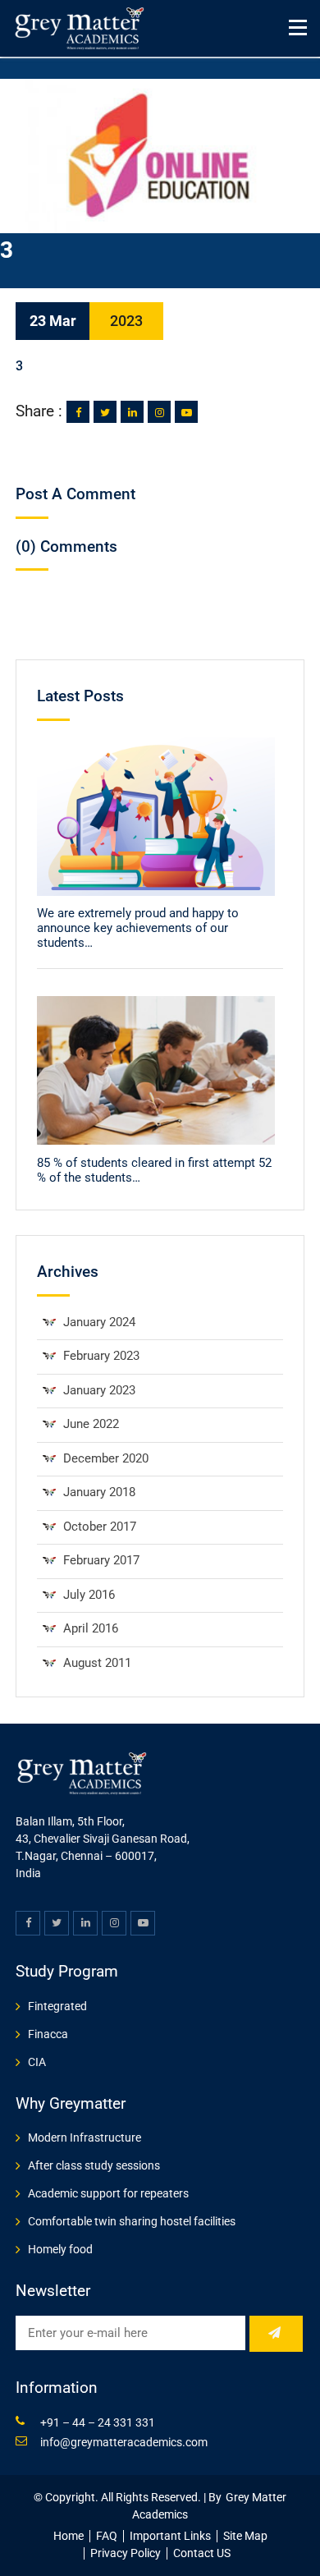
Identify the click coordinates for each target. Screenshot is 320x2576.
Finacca (48, 2034)
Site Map (245, 2536)
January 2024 (99, 1322)
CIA (37, 2062)
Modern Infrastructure (85, 2137)
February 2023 (101, 1356)
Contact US (202, 2553)
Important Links (170, 2536)
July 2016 (89, 1595)
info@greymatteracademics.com (124, 2442)
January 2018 (99, 1492)
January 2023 (99, 1390)
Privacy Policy (126, 2553)
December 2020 (106, 1458)
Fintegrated (57, 2006)
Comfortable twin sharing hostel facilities (132, 2221)
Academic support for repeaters (108, 2193)
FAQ (107, 2536)
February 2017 (101, 1560)
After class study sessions (94, 2165)
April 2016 (91, 1628)
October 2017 (100, 1527)
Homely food (60, 2249)
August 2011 (97, 1663)
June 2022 (91, 1424)
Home (69, 2536)
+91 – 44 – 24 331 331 (98, 2422)
